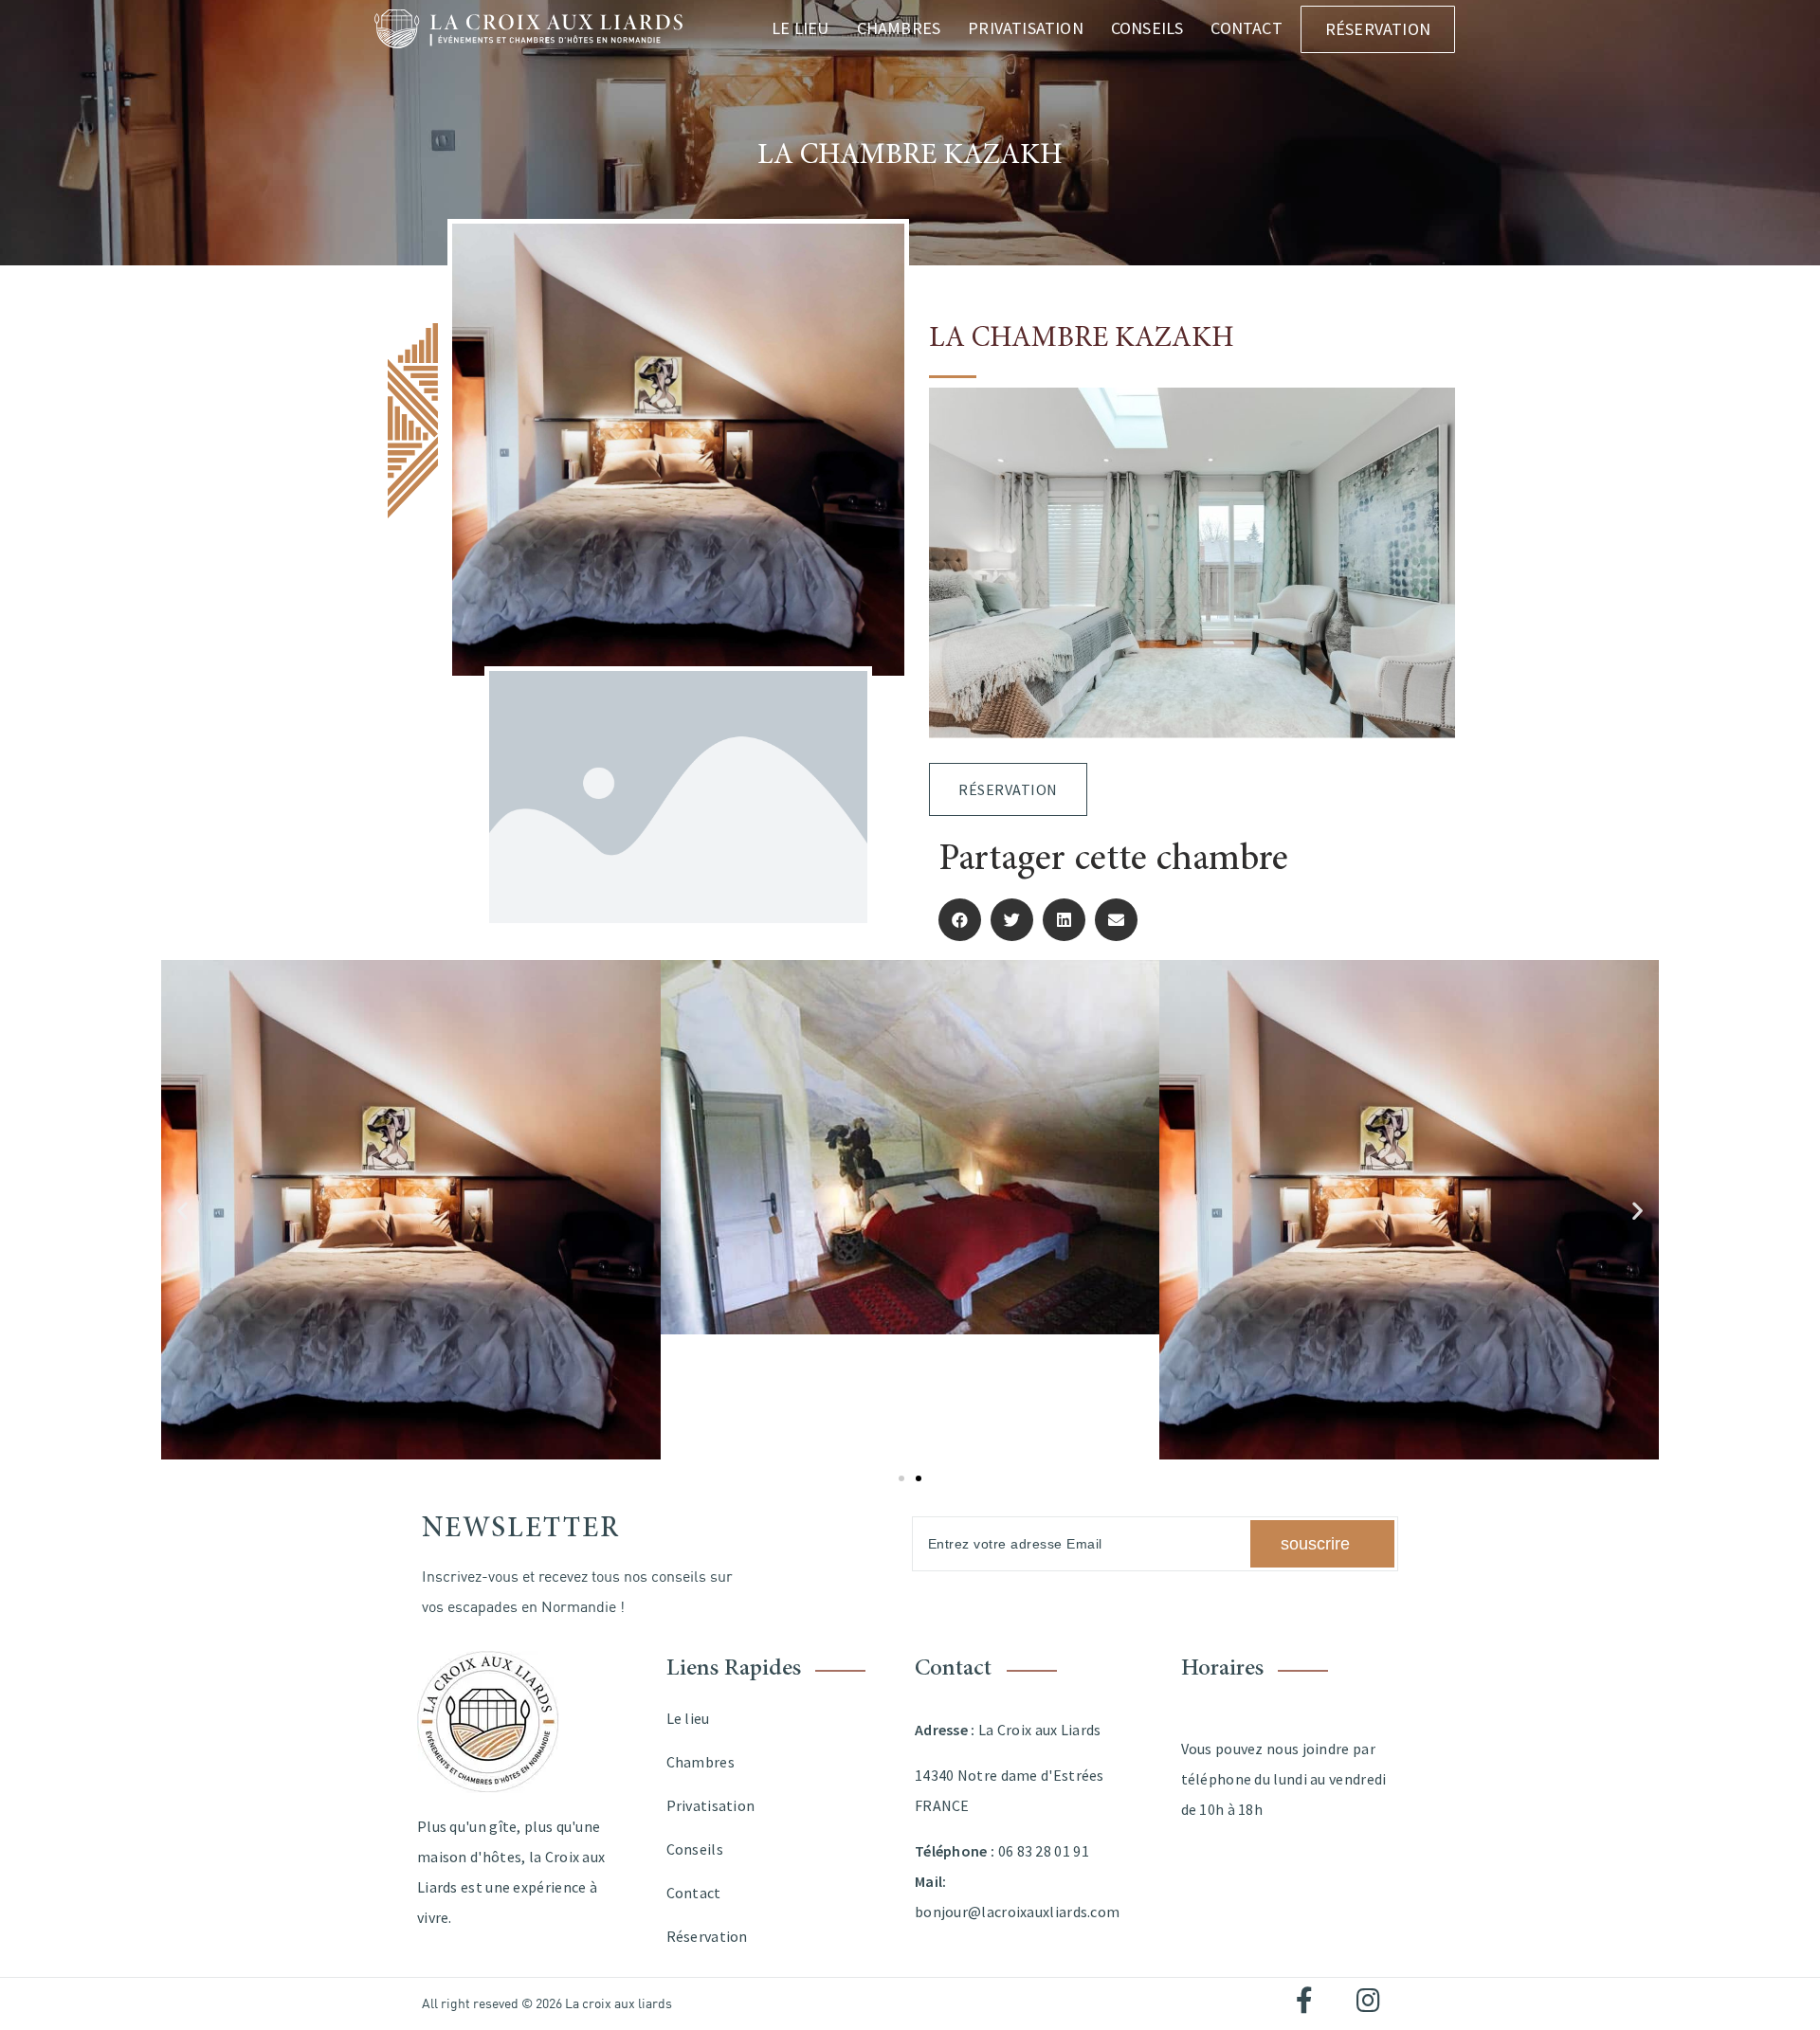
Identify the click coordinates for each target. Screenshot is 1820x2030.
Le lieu (800, 28)
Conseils (1147, 28)
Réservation (1378, 29)
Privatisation (1026, 28)
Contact (1246, 28)
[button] (182, 1210)
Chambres (899, 28)
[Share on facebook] (960, 920)
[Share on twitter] (1012, 920)
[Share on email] (1116, 920)
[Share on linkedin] (1064, 920)
